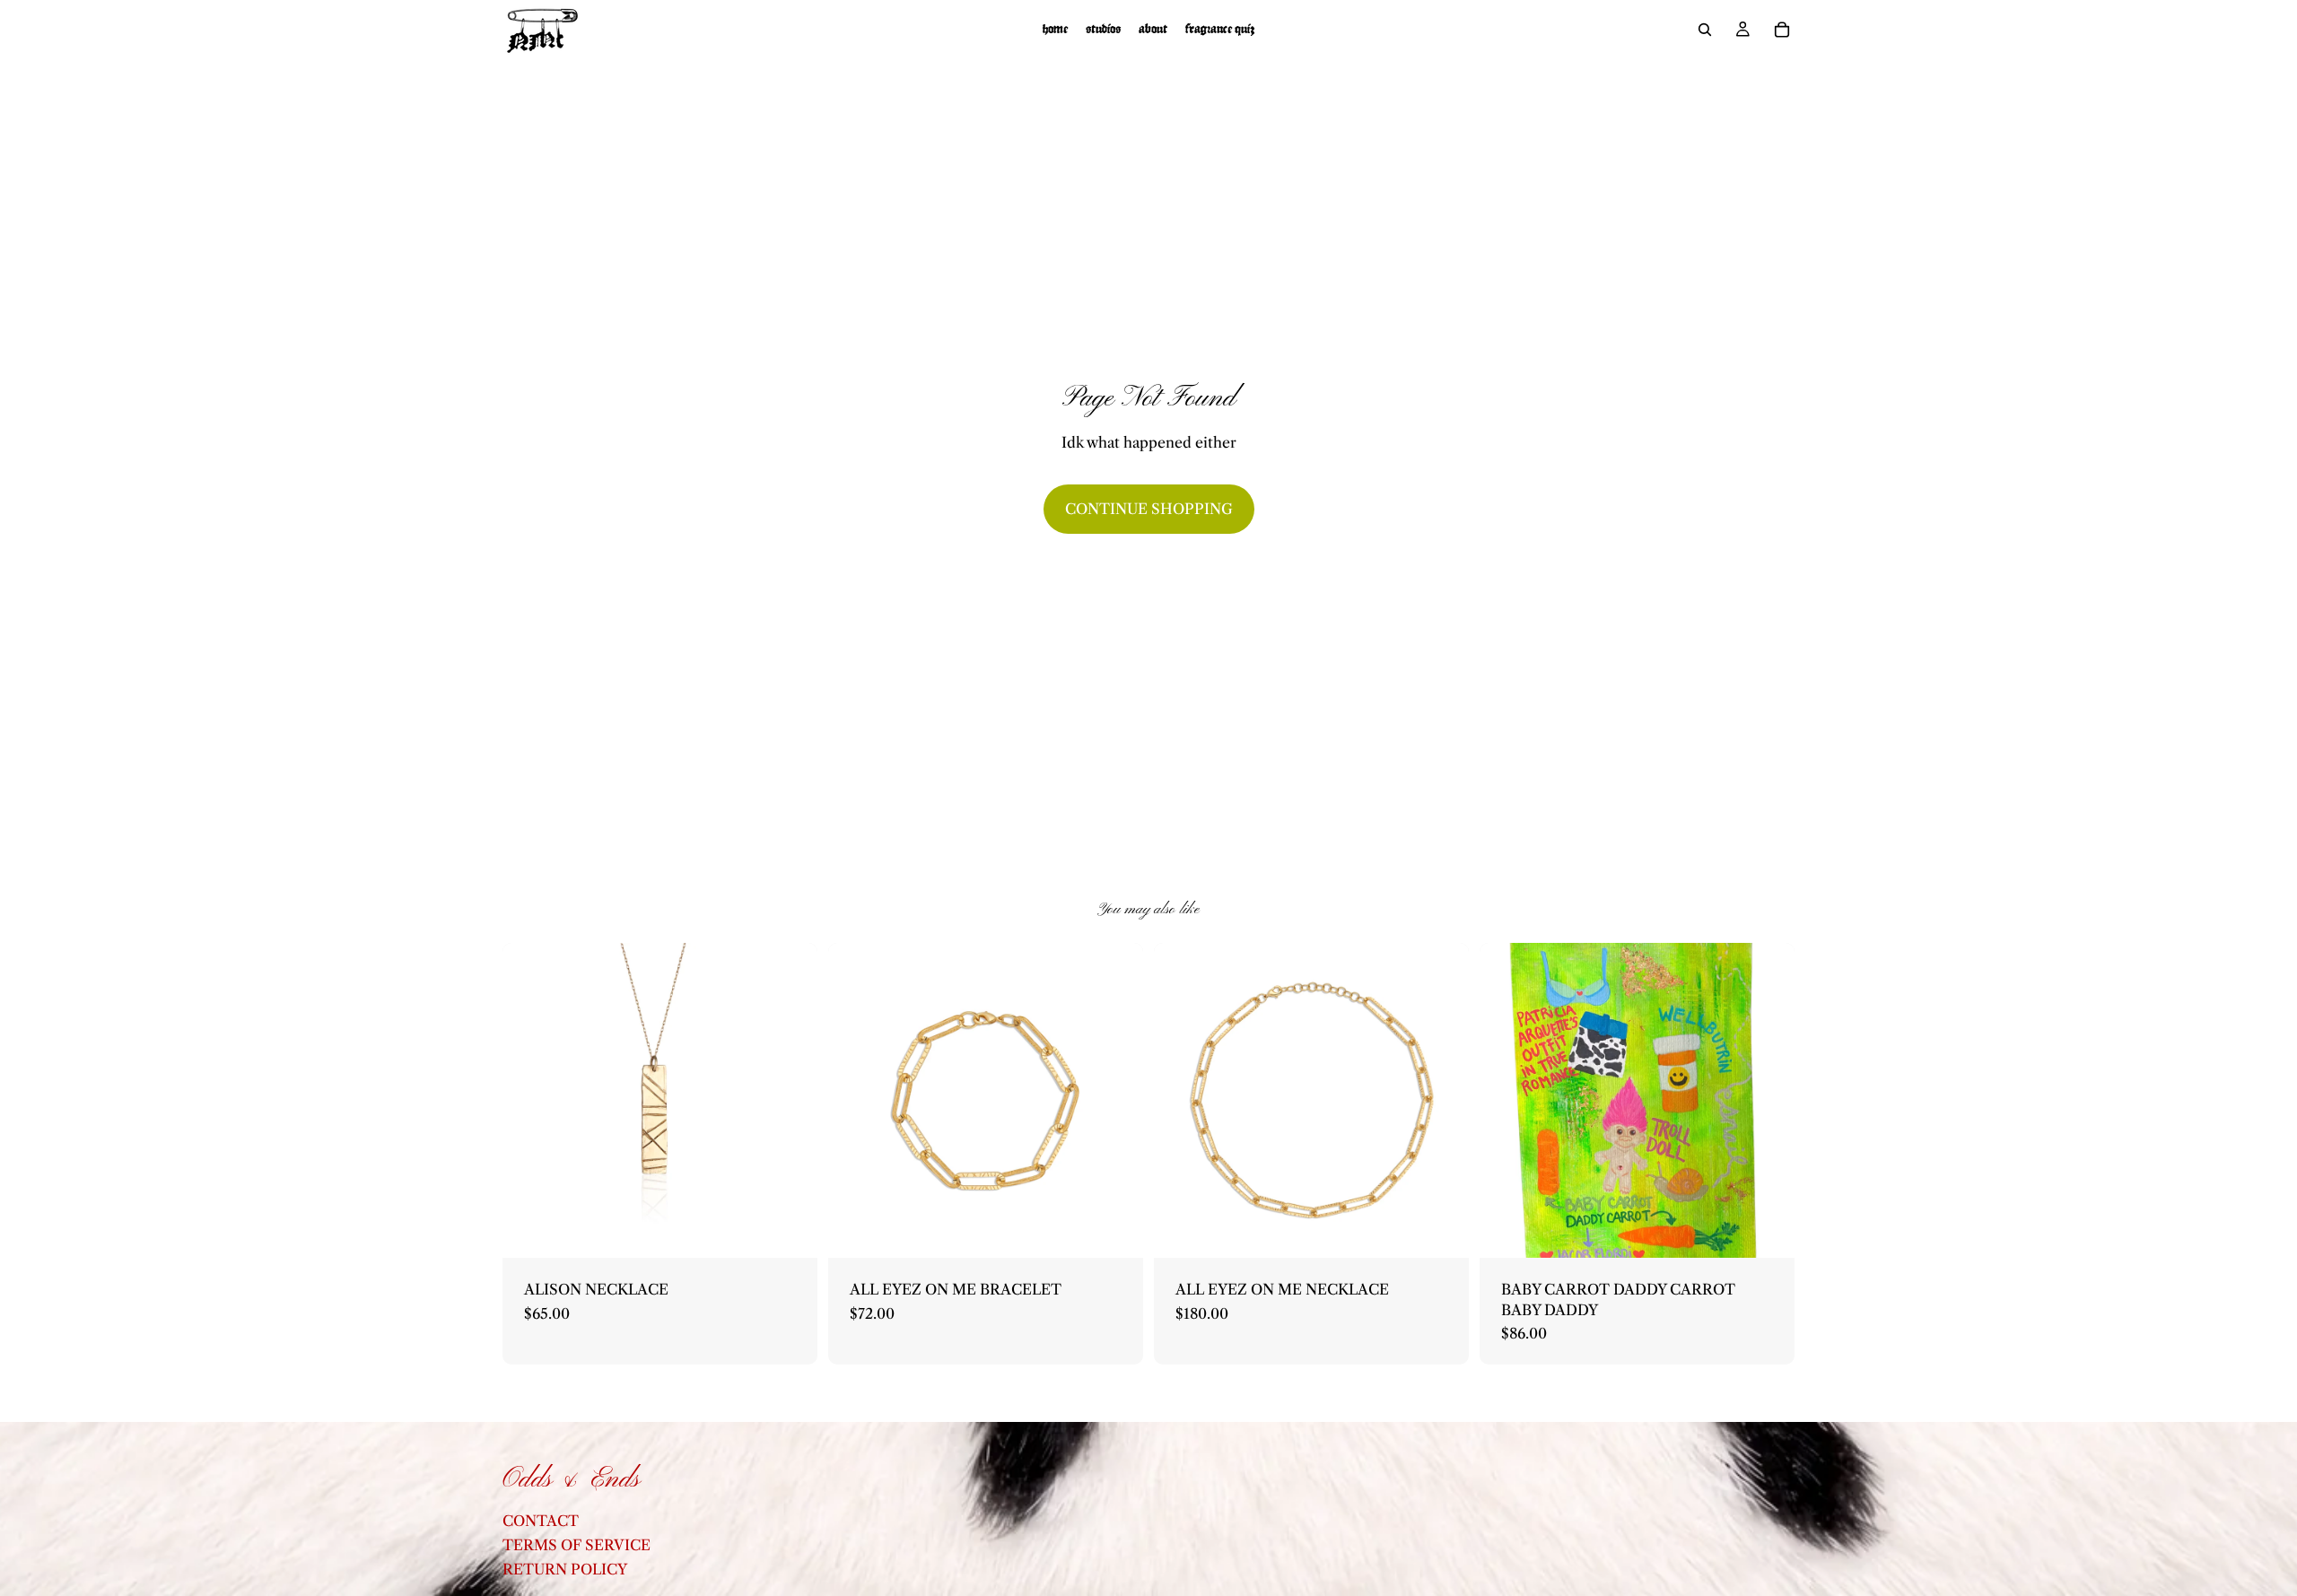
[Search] (1705, 30)
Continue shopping (1149, 509)
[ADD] (790, 1231)
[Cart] (1782, 30)
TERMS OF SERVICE (576, 1545)
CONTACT (541, 1521)
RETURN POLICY (565, 1570)
